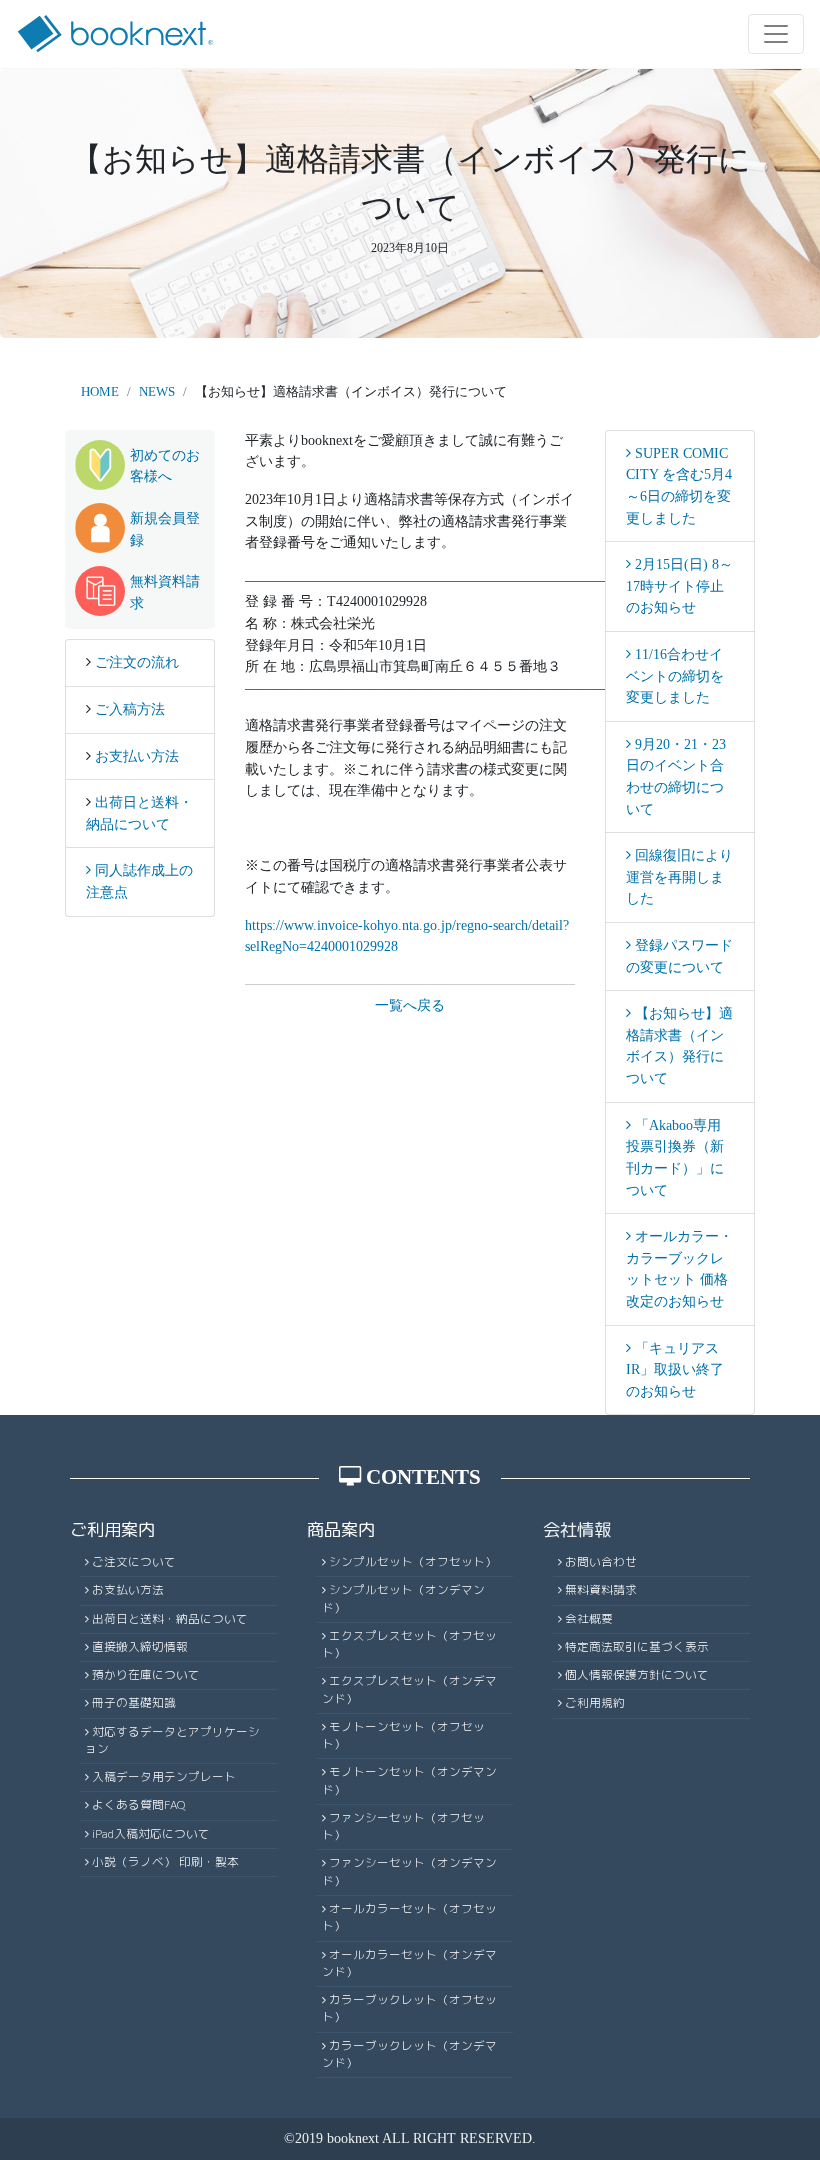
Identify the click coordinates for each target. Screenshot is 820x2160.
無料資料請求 (165, 592)
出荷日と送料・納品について (170, 1619)
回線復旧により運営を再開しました (679, 876)
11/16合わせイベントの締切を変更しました (675, 675)
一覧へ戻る (410, 1005)
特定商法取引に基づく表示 (637, 1647)
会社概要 (589, 1619)
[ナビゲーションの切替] (776, 34)
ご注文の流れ (137, 662)
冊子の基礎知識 (134, 1703)
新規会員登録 (165, 529)
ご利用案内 (112, 1529)
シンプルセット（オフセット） (413, 1562)
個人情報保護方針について (637, 1675)
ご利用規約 (595, 1703)
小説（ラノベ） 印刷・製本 (165, 1862)
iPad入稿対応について (151, 1834)
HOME (100, 391)
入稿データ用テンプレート (164, 1777)
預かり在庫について (146, 1675)
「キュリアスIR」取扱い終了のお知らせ (675, 1369)
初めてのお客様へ (165, 466)
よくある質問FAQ (139, 1805)
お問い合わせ (601, 1562)
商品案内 (341, 1529)
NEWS (157, 391)
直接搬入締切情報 (140, 1647)
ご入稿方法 (130, 709)
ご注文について (134, 1562)
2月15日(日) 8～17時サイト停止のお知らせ (679, 585)
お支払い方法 (137, 756)
